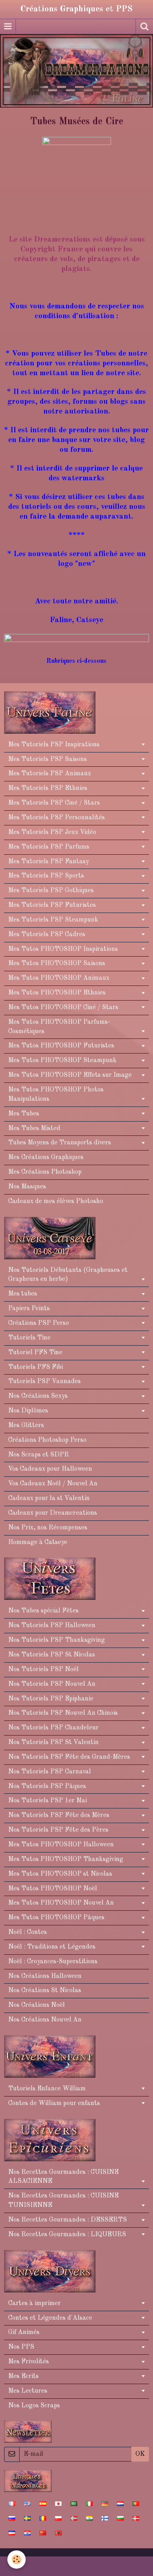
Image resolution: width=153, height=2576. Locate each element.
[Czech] (12, 2533)
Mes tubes (23, 1294)
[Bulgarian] (120, 2518)
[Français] (12, 2503)
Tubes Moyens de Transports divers (60, 1143)
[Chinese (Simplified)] (43, 2533)
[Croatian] (27, 2533)
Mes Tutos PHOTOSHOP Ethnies (57, 993)
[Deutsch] (105, 2503)
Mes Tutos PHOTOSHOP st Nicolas (60, 1874)
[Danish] (136, 2518)
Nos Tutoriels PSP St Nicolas (52, 1655)
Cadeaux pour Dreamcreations (53, 1513)
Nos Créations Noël (37, 2005)
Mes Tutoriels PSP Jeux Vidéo (52, 832)
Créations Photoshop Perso (47, 1440)
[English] (27, 2503)
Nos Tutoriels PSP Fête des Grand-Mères (69, 1757)
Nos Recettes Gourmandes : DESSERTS (68, 2220)
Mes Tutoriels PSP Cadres (47, 935)
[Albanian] (58, 2533)
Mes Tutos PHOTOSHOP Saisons (57, 964)
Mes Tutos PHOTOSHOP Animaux (59, 978)
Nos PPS (21, 2347)
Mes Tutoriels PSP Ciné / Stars (54, 803)
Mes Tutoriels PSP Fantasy (49, 862)
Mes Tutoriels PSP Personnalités (57, 818)
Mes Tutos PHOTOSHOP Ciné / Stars (63, 1008)
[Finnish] (105, 2518)
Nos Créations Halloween (45, 1976)
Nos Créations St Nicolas (45, 1991)
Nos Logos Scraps (34, 2406)
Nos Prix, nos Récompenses (48, 1528)
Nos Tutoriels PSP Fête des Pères (58, 1830)
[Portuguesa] (136, 2503)
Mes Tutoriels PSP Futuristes (52, 905)
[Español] (43, 2503)
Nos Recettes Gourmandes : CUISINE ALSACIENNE (63, 2177)
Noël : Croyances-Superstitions (53, 1962)
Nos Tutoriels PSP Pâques (47, 1786)
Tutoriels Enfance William (47, 2089)
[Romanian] (43, 2518)
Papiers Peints (29, 1309)
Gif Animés (24, 2332)
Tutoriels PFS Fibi (35, 1367)
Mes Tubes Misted (34, 1129)
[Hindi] (89, 2518)
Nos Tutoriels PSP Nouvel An (52, 1684)
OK (140, 2454)
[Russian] (12, 2518)
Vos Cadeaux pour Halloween (50, 1469)
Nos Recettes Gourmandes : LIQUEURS (67, 2235)
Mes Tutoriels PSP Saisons (48, 759)
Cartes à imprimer (34, 2303)
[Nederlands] (120, 2503)
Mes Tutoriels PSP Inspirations (54, 745)
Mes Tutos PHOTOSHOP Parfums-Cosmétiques (59, 1027)
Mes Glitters (26, 1425)
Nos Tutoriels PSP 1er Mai (48, 1801)
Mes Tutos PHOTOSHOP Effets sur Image (70, 1075)
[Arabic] (74, 2503)
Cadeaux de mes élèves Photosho (56, 1201)
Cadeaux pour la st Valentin (49, 1498)
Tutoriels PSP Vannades (44, 1381)
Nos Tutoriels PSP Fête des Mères (59, 1815)
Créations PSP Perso (39, 1323)
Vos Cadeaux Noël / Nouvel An (53, 1484)
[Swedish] (27, 2518)
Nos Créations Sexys (38, 1396)
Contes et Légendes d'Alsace (50, 2318)
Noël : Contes (28, 1932)
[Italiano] (89, 2503)
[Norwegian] (74, 2518)
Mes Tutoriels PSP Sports (46, 876)
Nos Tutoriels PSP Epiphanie (51, 1699)
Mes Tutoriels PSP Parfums (49, 847)
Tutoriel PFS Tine (35, 1353)
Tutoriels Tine (29, 1338)
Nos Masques (27, 1187)
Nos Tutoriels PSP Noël (43, 1670)
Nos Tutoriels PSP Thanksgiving (57, 1640)
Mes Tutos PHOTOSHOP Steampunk (62, 1060)
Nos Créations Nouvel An (45, 2020)
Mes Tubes (24, 1114)
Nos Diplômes (28, 1411)
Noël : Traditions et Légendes (52, 1947)
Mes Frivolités (29, 2362)
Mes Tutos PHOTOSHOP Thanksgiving (66, 1859)
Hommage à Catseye (38, 1542)
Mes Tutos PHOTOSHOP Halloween (61, 1845)
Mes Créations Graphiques (46, 1157)
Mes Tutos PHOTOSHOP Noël (53, 1889)
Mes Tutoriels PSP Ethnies (48, 788)
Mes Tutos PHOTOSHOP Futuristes (61, 1046)
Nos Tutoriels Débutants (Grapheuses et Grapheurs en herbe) (68, 1275)
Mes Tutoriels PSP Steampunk (53, 920)
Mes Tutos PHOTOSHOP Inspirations (63, 949)
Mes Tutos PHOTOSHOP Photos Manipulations (56, 1094)
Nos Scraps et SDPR (39, 1455)
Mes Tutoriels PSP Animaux (50, 774)
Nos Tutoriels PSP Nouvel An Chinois (63, 1713)
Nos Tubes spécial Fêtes (43, 1611)
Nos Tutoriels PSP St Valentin (53, 1742)
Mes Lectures (28, 2391)
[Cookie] (17, 2560)
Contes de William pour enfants (54, 2103)
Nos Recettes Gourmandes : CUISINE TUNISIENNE (63, 2201)
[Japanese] (58, 2503)
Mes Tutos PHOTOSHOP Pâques (56, 1918)
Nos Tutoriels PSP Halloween (52, 1626)
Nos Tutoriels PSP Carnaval (50, 1772)
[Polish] (58, 2518)
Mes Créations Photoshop (45, 1172)
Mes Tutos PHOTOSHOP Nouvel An (61, 1903)
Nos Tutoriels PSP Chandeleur (53, 1728)
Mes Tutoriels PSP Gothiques (51, 891)
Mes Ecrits (23, 2376)
